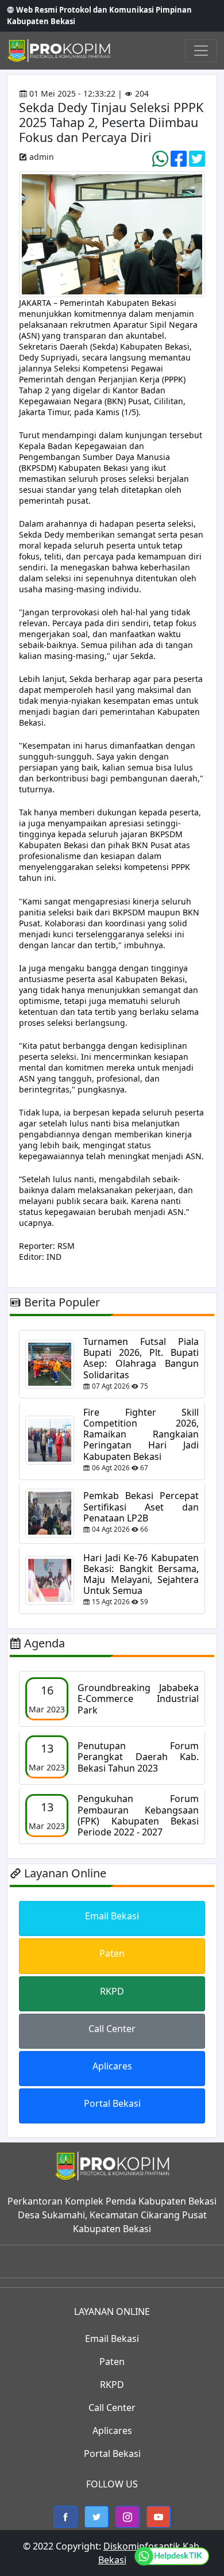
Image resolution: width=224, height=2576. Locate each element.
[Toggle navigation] (201, 51)
